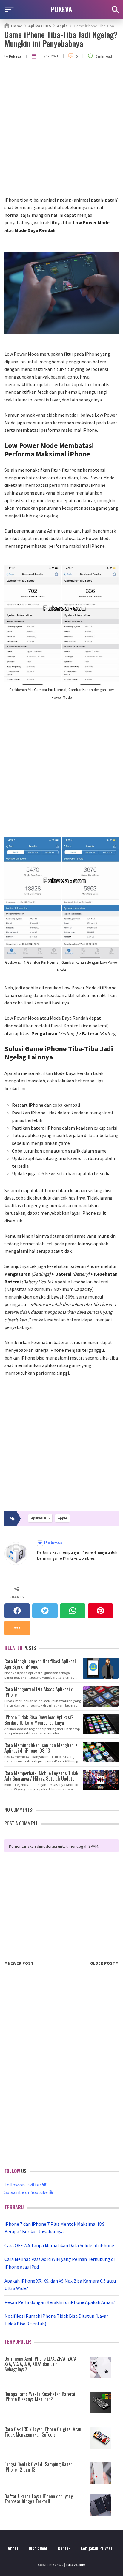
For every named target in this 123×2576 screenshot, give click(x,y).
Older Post (103, 1963)
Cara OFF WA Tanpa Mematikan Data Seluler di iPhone (59, 2245)
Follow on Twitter (23, 2185)
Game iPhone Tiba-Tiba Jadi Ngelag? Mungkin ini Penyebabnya (61, 39)
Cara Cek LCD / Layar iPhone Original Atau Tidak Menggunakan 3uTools (43, 2432)
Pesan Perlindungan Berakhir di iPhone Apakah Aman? (60, 2302)
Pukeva (53, 1543)
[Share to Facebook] (17, 1611)
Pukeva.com (76, 2565)
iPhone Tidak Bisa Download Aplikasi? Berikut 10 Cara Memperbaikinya (39, 1719)
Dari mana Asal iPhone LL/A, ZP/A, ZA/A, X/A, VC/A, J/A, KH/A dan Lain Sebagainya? (41, 2364)
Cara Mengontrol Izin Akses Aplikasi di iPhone (40, 1692)
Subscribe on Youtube (27, 2192)
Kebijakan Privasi (96, 2548)
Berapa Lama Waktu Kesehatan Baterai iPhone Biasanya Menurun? (40, 2397)
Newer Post (20, 1963)
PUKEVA (61, 9)
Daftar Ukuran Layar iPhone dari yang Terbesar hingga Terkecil (39, 2499)
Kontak (64, 2548)
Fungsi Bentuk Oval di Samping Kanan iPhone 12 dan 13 (39, 2467)
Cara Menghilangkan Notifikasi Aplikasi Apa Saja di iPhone (40, 1664)
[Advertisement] (61, 132)
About (13, 2548)
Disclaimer (38, 2548)
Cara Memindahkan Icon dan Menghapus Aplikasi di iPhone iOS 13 (41, 1747)
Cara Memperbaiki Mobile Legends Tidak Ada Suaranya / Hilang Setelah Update (41, 1775)
